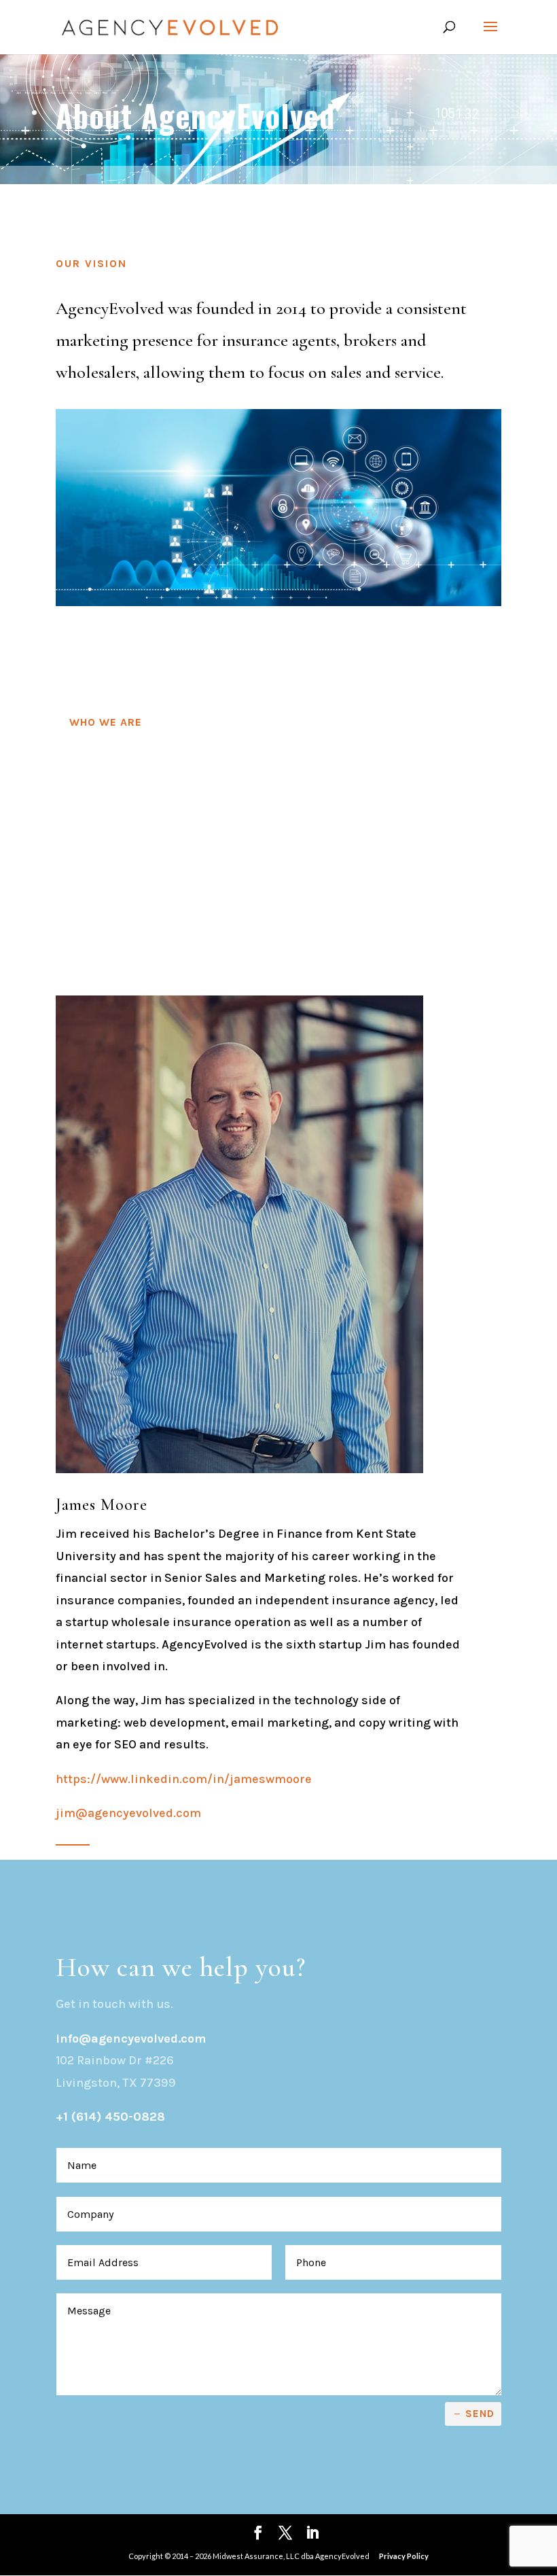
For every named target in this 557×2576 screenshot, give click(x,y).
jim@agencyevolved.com (128, 1813)
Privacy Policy (404, 2556)
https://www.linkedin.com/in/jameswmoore (184, 1779)
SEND (480, 2414)
